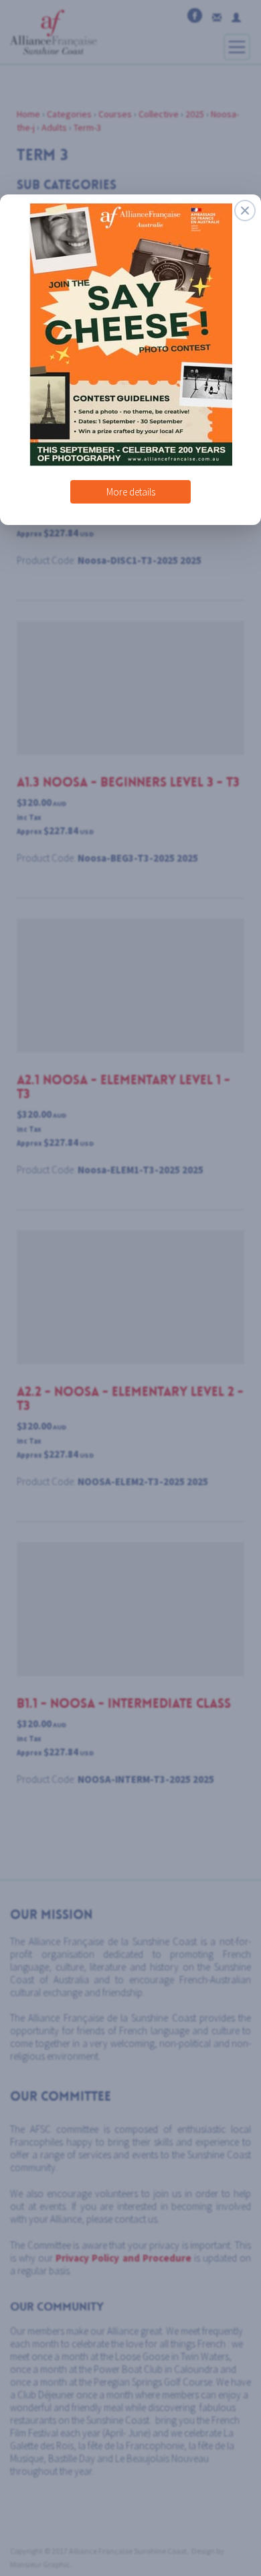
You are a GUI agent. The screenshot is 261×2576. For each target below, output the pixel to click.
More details (131, 486)
